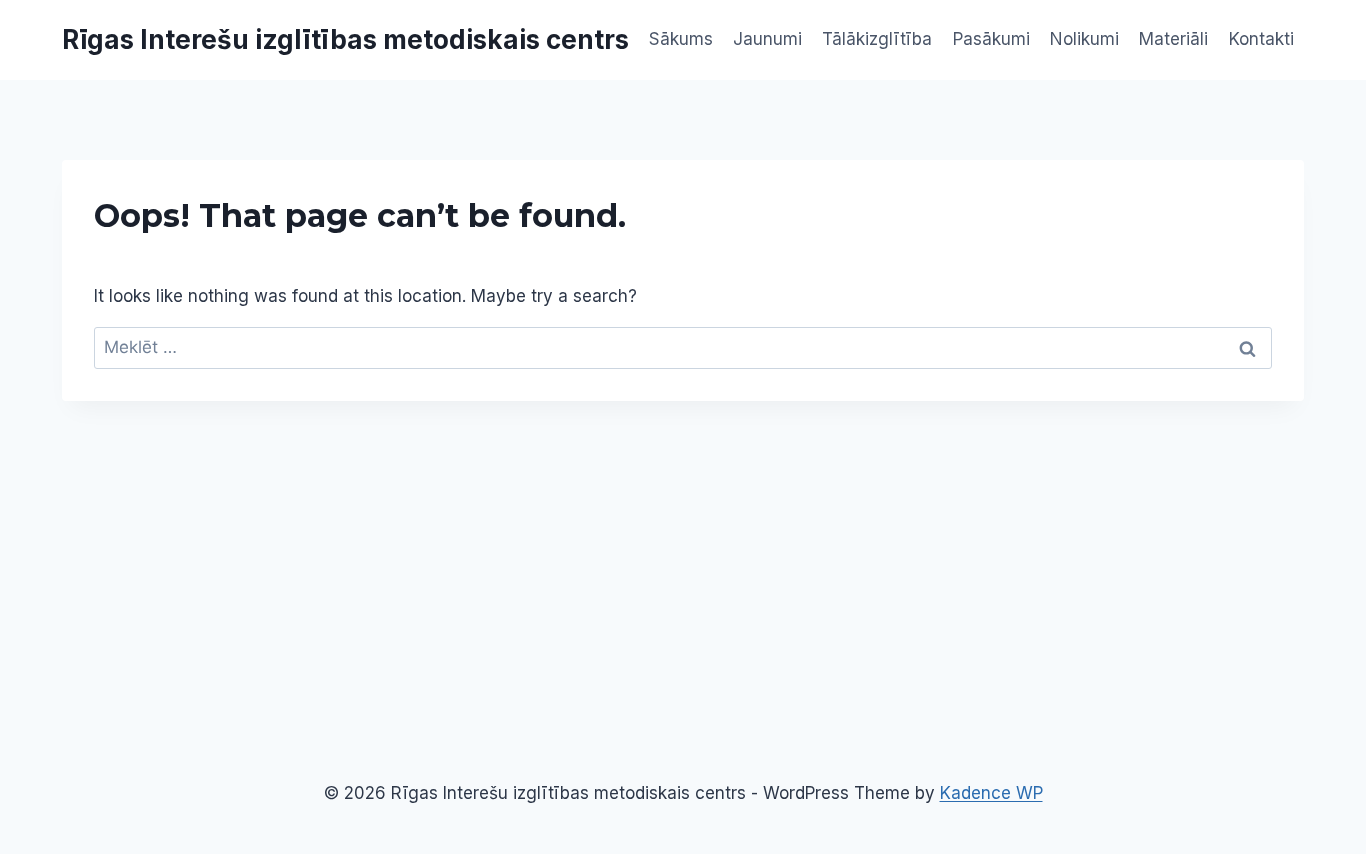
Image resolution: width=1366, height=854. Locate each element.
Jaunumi (767, 39)
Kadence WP (991, 793)
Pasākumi (991, 39)
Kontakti (1261, 39)
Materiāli (1173, 39)
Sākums (681, 39)
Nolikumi (1084, 39)
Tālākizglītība (877, 39)
